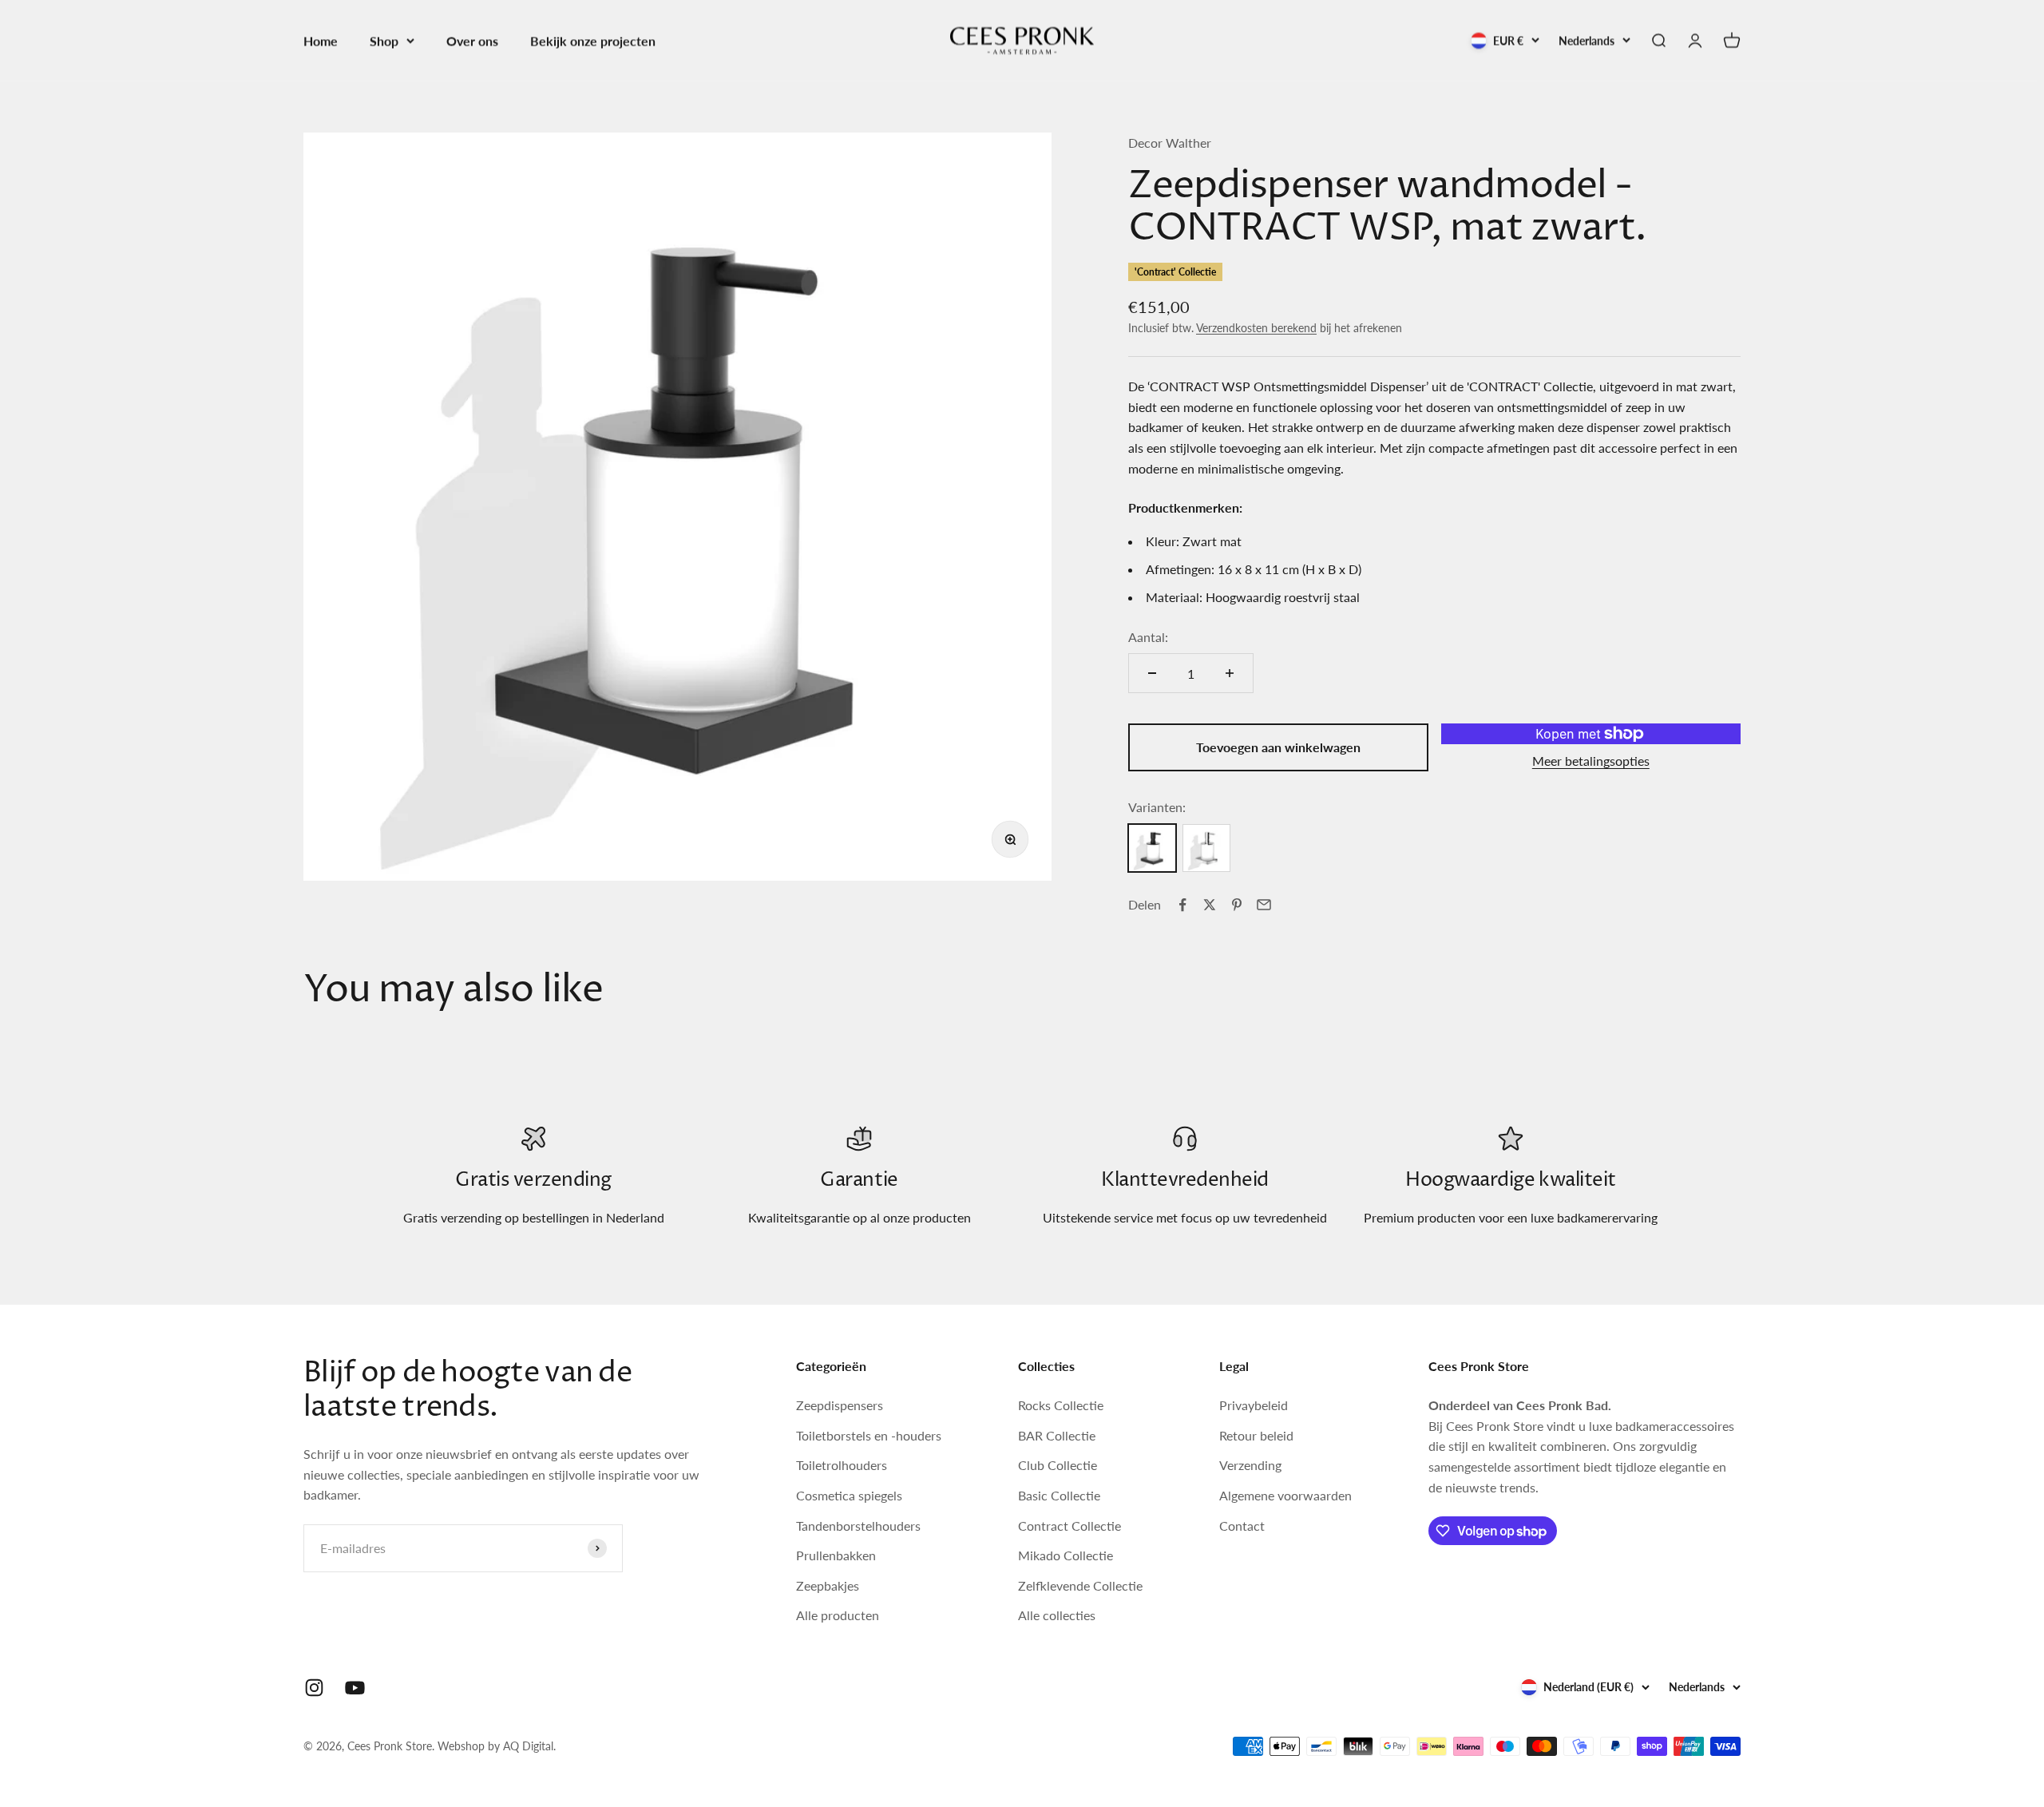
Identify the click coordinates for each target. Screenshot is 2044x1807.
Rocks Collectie (1061, 1405)
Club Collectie (1058, 1465)
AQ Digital (528, 1746)
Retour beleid (1256, 1435)
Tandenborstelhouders (858, 1526)
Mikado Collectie (1066, 1555)
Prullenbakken (836, 1555)
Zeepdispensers (840, 1405)
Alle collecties (1057, 1615)
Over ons (472, 40)
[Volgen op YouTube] (355, 1688)
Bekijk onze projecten (593, 40)
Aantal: (1148, 637)
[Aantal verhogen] (1230, 673)
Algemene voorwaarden (1285, 1495)
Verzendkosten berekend (1256, 328)
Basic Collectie (1059, 1495)
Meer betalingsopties (1591, 761)
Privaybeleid (1254, 1405)
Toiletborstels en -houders (869, 1435)
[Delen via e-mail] (1264, 905)
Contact (1242, 1526)
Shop (384, 40)
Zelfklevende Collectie (1080, 1585)
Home (321, 40)
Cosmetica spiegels (849, 1495)
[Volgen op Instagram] (314, 1688)
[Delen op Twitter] (1210, 905)
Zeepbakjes (828, 1585)
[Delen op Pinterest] (1237, 905)
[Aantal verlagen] (1152, 673)
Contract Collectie (1070, 1526)
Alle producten (838, 1615)
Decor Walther (1170, 143)
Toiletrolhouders (842, 1465)
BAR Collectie (1057, 1435)
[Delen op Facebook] (1182, 905)
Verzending (1250, 1465)
